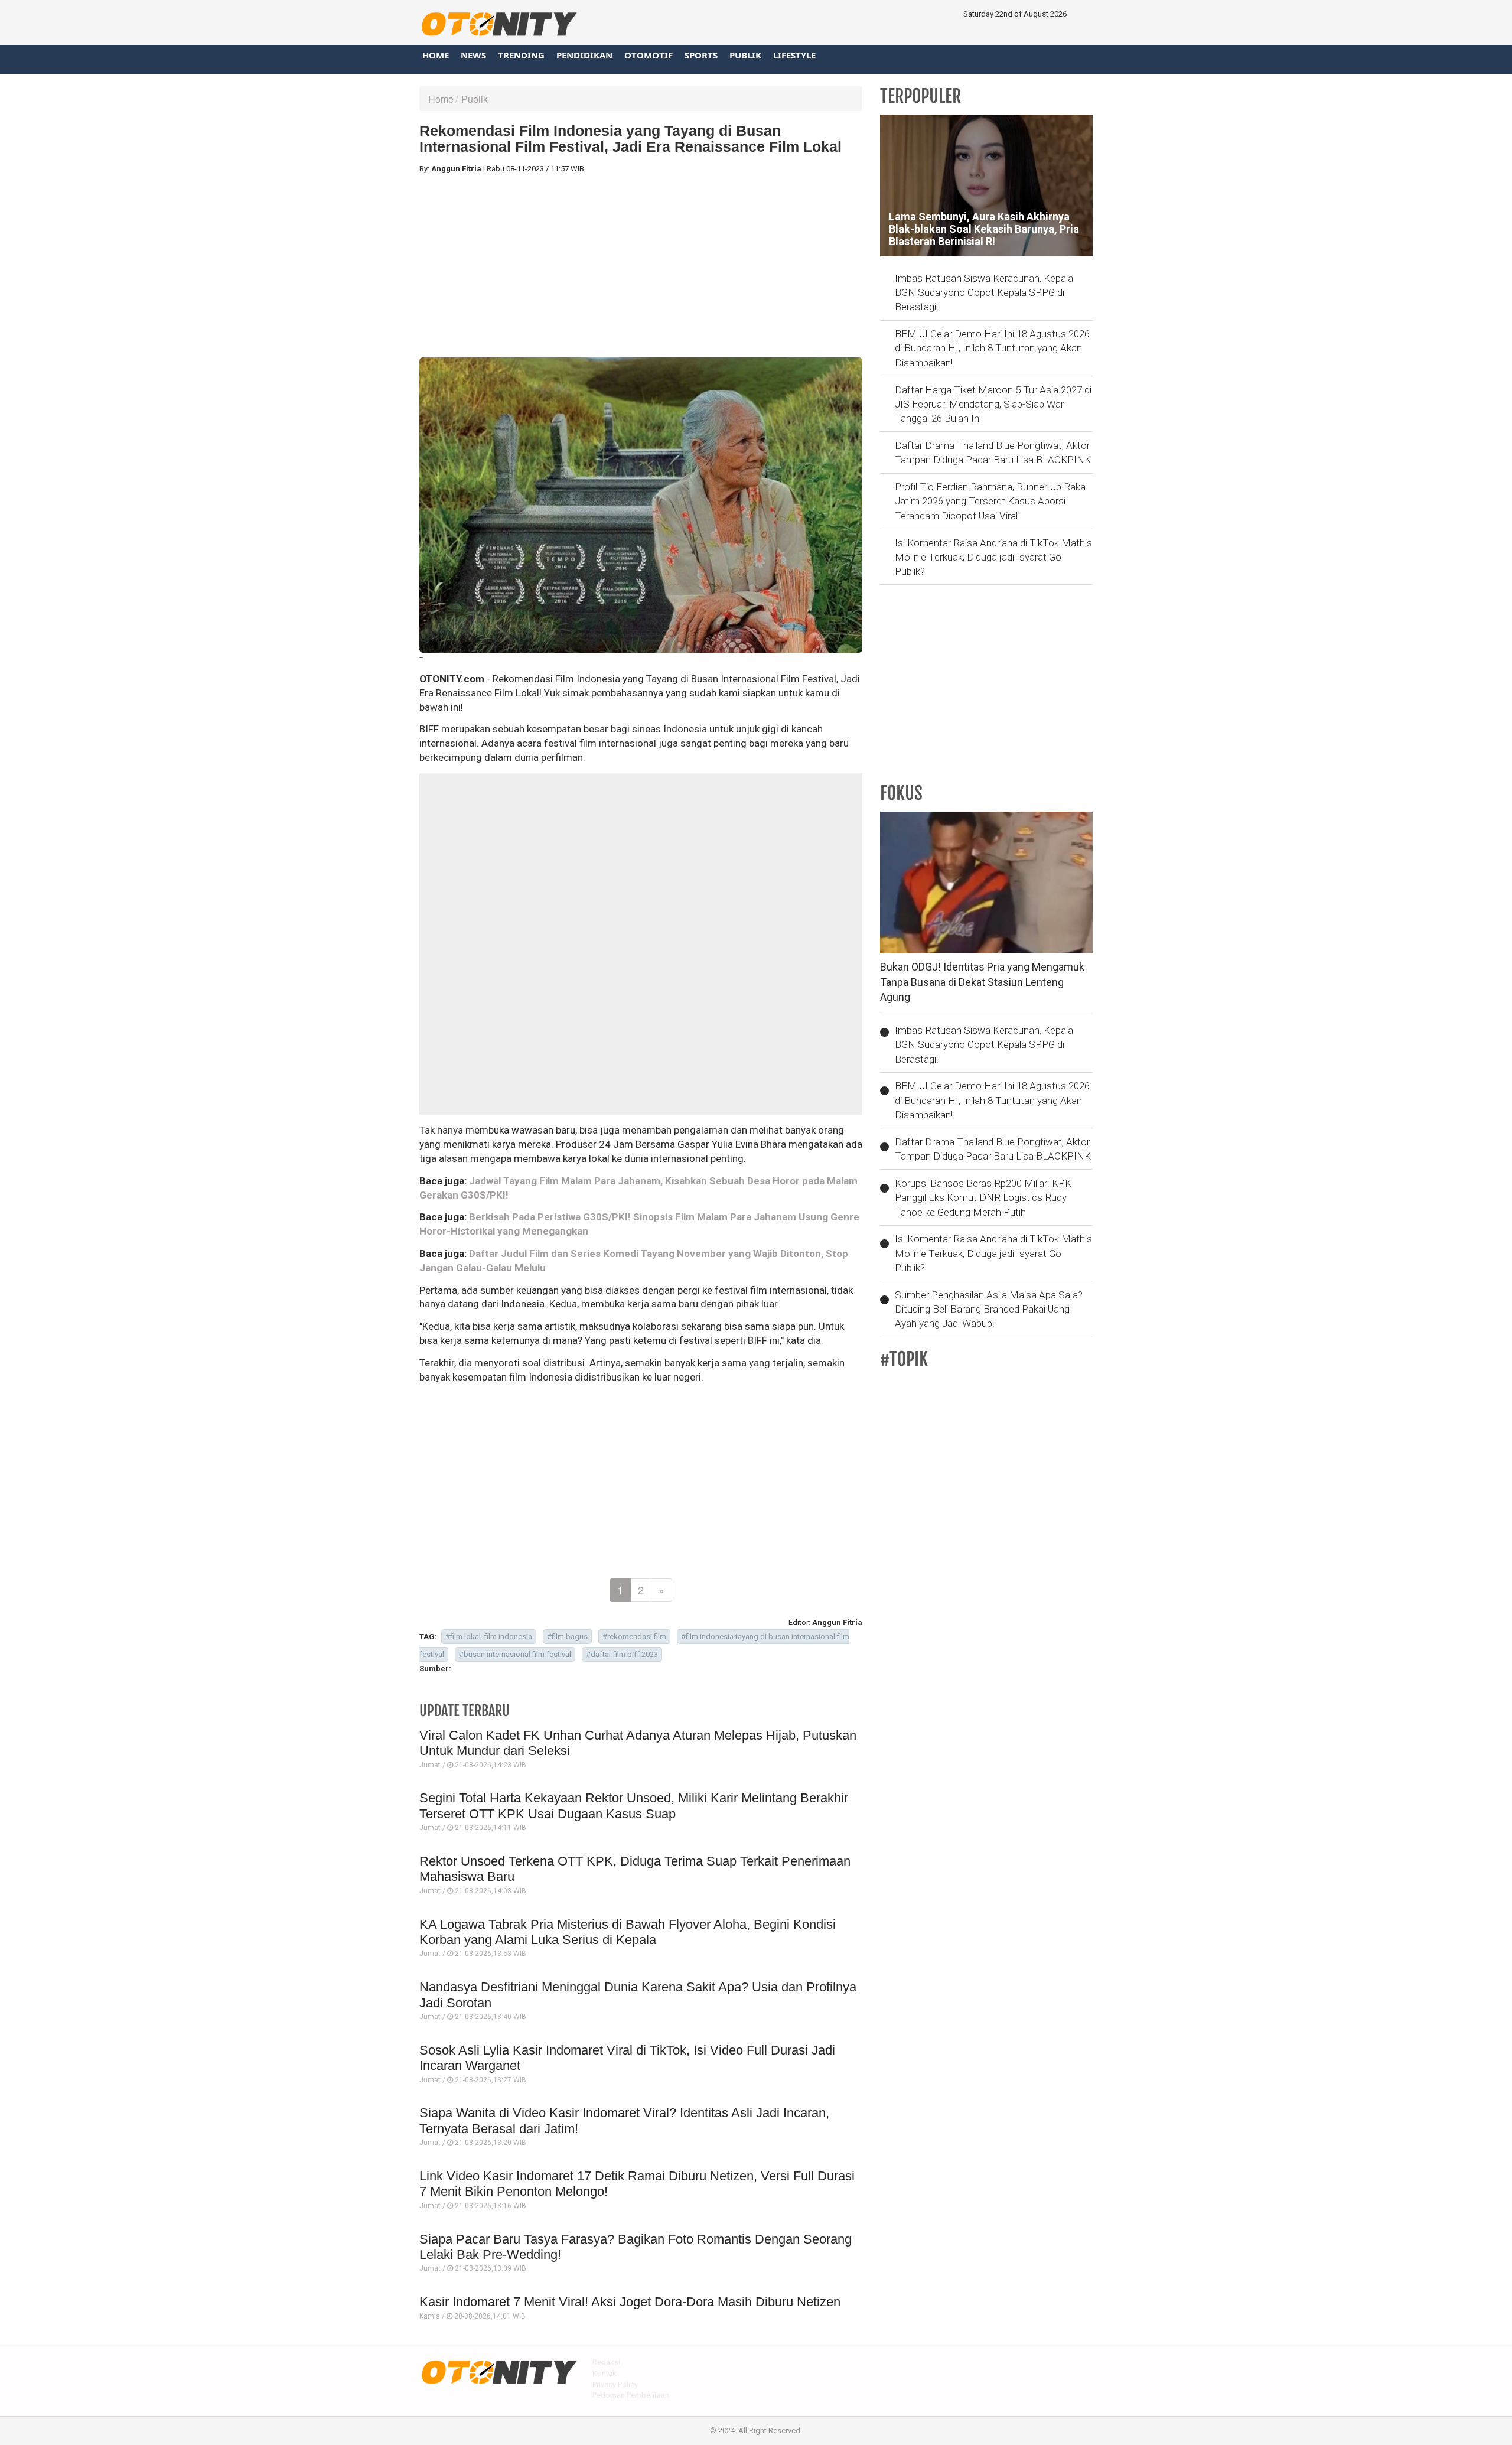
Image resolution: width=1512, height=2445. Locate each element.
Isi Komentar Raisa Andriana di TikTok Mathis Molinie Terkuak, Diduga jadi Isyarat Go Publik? (993, 557)
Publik (745, 55)
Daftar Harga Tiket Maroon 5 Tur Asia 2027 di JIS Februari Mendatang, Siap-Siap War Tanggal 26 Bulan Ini (993, 404)
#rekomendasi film (634, 1637)
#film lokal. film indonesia (489, 1637)
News (473, 55)
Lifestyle (794, 55)
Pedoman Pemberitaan (631, 2395)
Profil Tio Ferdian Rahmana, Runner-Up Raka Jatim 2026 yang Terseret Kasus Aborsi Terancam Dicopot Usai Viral (990, 501)
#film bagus (567, 1637)
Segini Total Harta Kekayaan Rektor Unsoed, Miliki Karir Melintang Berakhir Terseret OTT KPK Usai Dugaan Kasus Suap (634, 1806)
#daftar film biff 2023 (622, 1654)
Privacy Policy (615, 2384)
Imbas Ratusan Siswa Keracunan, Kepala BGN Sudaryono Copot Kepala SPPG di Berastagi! (984, 293)
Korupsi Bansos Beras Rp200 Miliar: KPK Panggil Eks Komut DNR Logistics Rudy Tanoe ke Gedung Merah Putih (983, 1198)
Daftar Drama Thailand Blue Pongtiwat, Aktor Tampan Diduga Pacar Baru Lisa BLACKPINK (993, 452)
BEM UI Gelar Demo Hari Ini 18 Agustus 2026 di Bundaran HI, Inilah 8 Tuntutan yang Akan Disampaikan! (992, 348)
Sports (701, 55)
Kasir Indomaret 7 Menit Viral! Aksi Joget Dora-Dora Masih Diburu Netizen (630, 2302)
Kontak (605, 2373)
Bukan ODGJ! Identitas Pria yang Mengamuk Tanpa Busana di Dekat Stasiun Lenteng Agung (982, 982)
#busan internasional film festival (515, 1654)
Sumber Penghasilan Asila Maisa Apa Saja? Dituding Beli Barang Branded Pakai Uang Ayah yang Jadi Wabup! (989, 1309)
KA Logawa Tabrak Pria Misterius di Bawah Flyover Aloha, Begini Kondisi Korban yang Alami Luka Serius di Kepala (628, 1932)
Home (436, 55)
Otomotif (649, 55)
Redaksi (606, 2362)
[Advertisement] (641, 266)
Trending (521, 55)
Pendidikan (584, 55)
